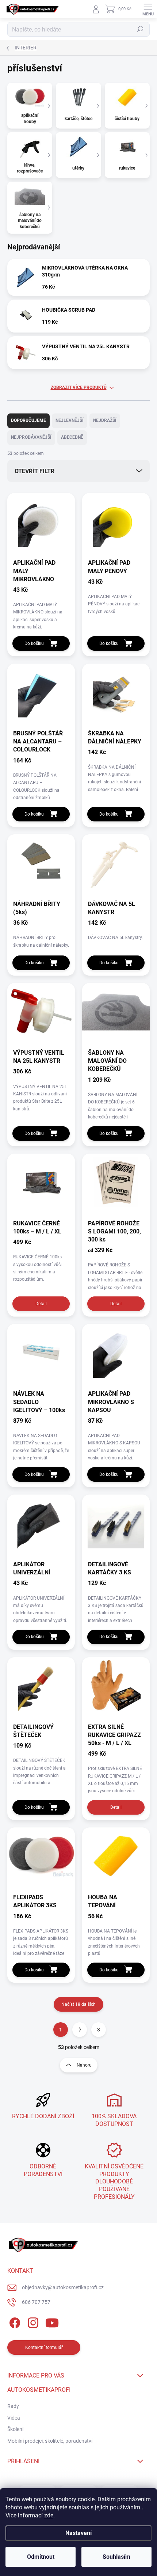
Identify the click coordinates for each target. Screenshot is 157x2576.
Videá (14, 2418)
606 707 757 (36, 2302)
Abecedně (72, 437)
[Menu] (148, 9)
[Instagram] (32, 2321)
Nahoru (84, 2065)
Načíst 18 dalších (78, 2004)
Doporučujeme (28, 420)
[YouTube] (52, 2321)
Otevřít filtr (35, 471)
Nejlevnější (70, 420)
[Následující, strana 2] (80, 2030)
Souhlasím (116, 2557)
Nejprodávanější (31, 437)
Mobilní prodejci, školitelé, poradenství (50, 2441)
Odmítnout (41, 2557)
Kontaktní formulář (44, 2347)
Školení (15, 2429)
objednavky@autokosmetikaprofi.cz (63, 2287)
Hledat (140, 29)
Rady (13, 2406)
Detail (41, 1304)
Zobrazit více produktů (79, 387)
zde (49, 2515)
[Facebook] (14, 2321)
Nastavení (78, 2533)
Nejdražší (105, 420)
